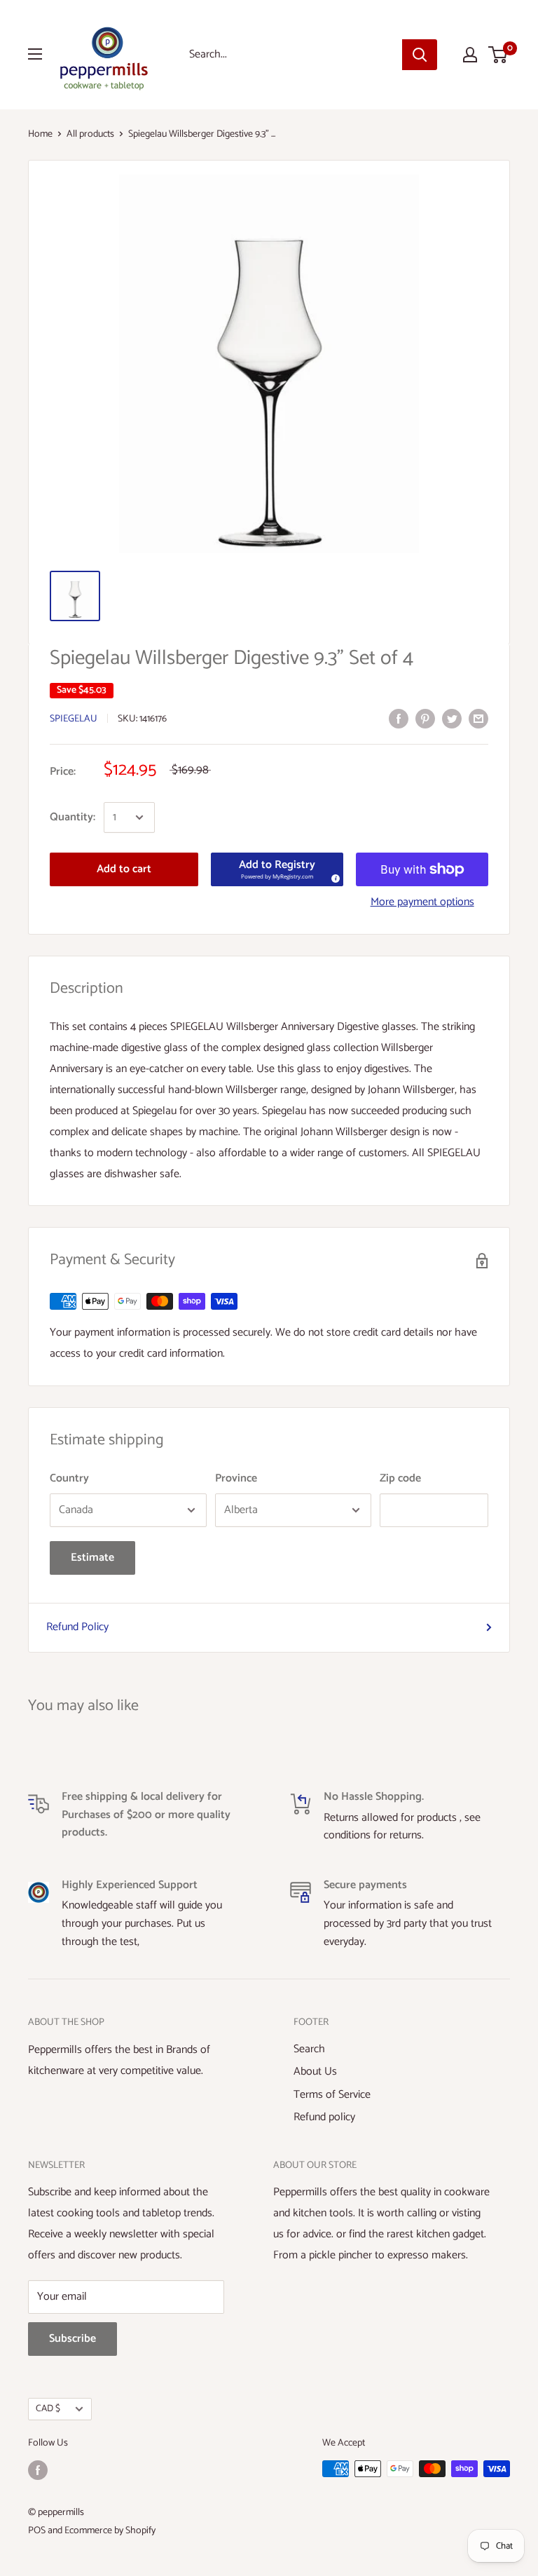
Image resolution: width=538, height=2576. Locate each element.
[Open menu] (35, 54)
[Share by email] (478, 718)
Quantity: (73, 817)
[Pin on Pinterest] (425, 718)
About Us (315, 2072)
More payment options (422, 902)
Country (69, 1478)
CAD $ (48, 2408)
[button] (277, 869)
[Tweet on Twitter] (452, 718)
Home (40, 134)
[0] (498, 55)
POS (37, 2531)
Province (236, 1478)
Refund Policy (77, 1627)
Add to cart (124, 869)
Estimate (92, 1558)
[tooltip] (333, 876)
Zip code (400, 1478)
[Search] (420, 55)
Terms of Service (332, 2095)
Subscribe (73, 2339)
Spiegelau (74, 719)
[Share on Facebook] (399, 718)
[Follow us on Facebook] (38, 2470)
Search (309, 2049)
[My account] (470, 55)
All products (90, 134)
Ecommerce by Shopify (110, 2531)
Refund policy (324, 2117)
